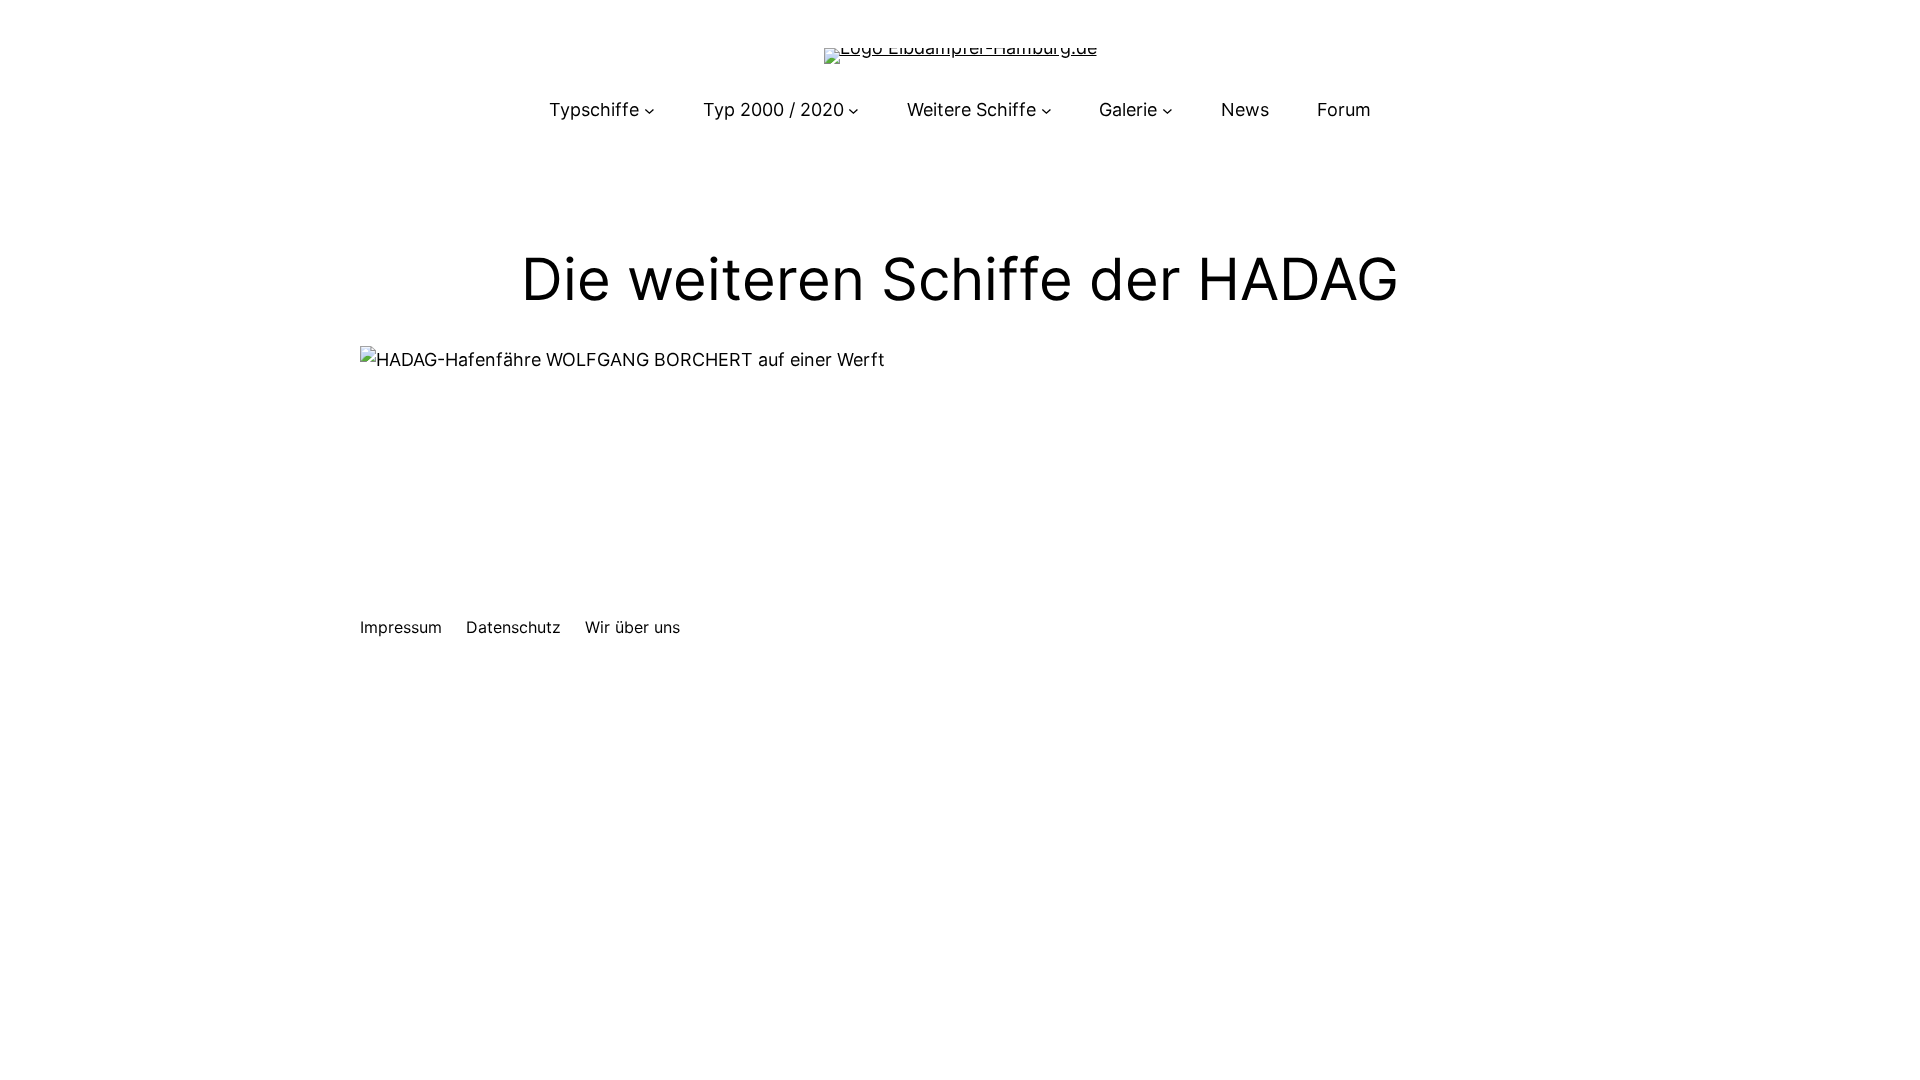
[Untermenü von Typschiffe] (649, 110)
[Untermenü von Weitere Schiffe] (1046, 110)
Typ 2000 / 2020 (773, 109)
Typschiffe (594, 109)
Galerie (1128, 109)
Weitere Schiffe (971, 109)
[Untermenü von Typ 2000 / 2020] (853, 110)
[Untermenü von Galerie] (1167, 110)
